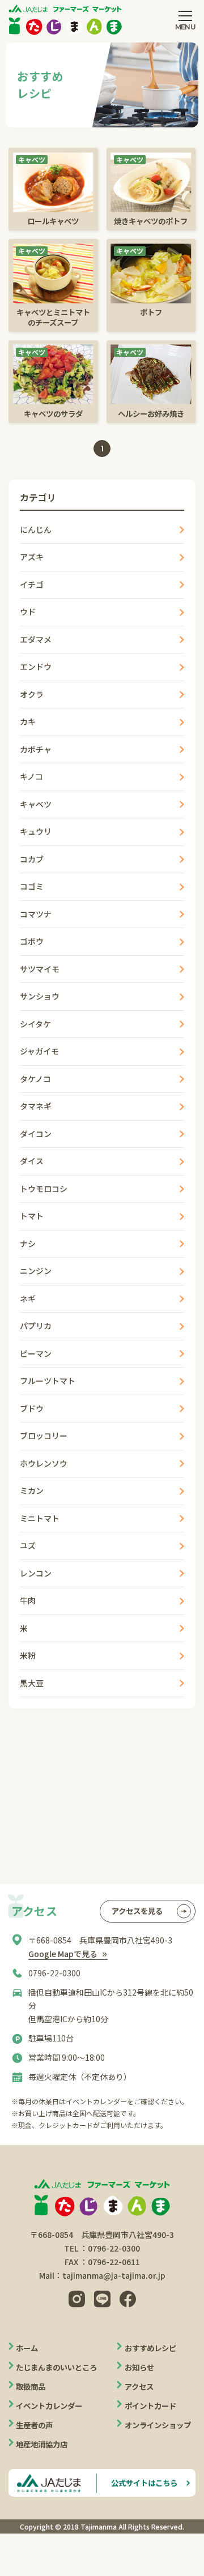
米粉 (28, 1655)
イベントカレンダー (49, 2406)
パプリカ (36, 1326)
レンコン (36, 1573)
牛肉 (28, 1600)
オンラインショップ (158, 2425)
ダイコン (36, 1134)
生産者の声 (34, 2425)
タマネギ (36, 1106)
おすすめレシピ (150, 2348)
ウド (28, 612)
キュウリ (36, 831)
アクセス (139, 2386)
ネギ (28, 1298)
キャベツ (36, 804)
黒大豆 (32, 1683)
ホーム (27, 2348)
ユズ (28, 1545)
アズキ (32, 557)
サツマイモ (40, 969)
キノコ (31, 776)
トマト (32, 1216)
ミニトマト (40, 1518)
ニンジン (36, 1271)
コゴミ (32, 886)
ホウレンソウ (44, 1463)
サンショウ (40, 996)
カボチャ (36, 749)
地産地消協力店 (42, 2444)
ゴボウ (32, 941)
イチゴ (32, 584)
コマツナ (36, 914)
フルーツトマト (48, 1381)
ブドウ (32, 1408)
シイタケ (35, 1024)
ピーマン (36, 1353)
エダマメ (36, 639)
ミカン (32, 1490)
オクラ (32, 694)
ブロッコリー (44, 1436)
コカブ (32, 859)
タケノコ (35, 1079)
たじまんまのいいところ (56, 2367)
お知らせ (139, 2367)
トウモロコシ (44, 1189)
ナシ (28, 1244)
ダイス (32, 1161)
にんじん (36, 529)
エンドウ (36, 667)
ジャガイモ (39, 1051)
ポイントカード (150, 2406)
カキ (28, 721)
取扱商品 (31, 2386)
